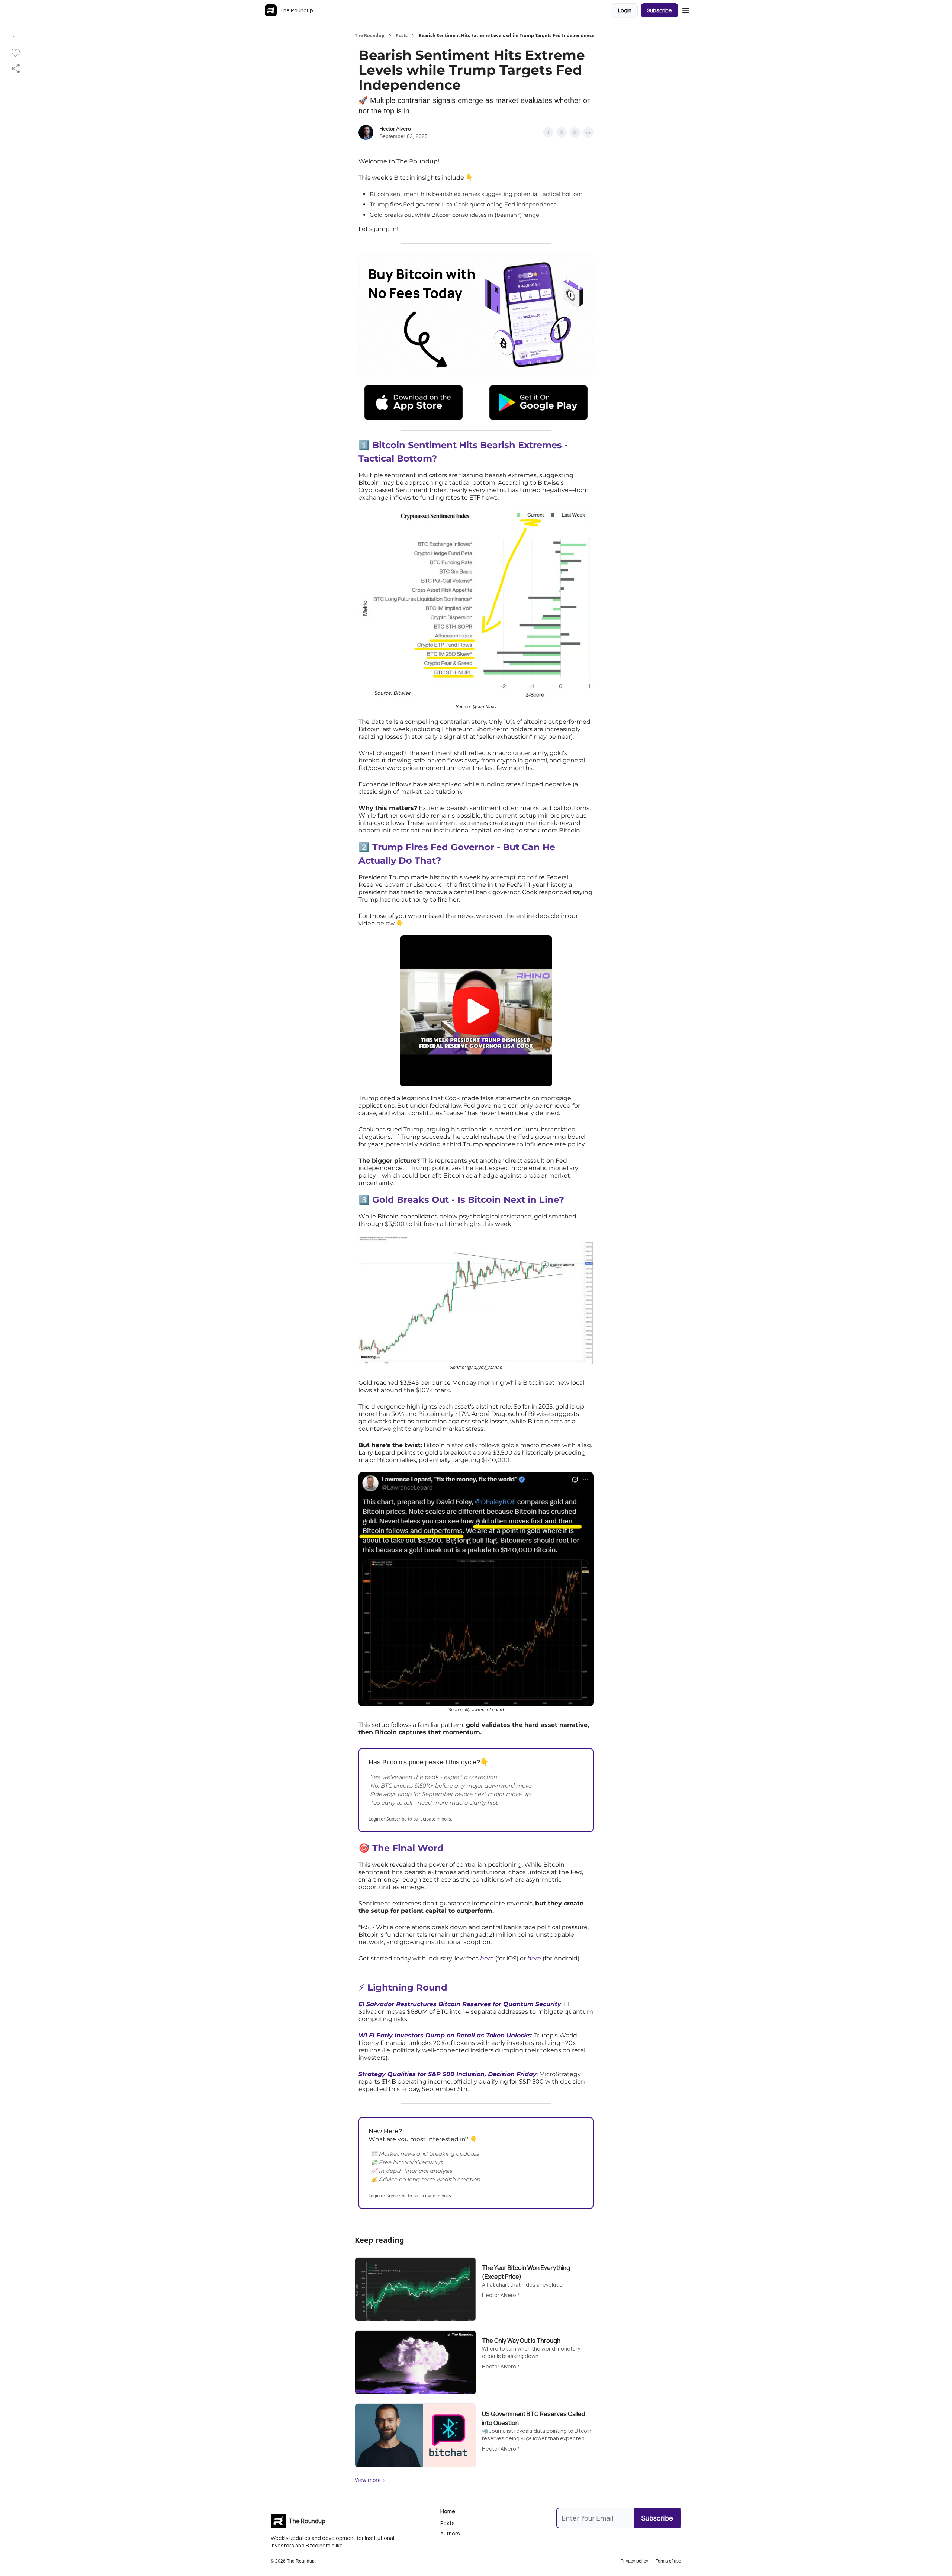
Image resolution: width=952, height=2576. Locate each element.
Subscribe (660, 10)
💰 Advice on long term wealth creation (425, 2179)
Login (625, 10)
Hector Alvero (395, 129)
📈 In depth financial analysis (411, 2171)
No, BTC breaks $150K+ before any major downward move (451, 1785)
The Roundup (370, 36)
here (487, 1958)
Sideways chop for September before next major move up (451, 1794)
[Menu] (686, 9)
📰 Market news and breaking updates (425, 2154)
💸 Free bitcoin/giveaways (407, 2162)
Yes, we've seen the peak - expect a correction (434, 1777)
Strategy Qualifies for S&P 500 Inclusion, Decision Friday (448, 2074)
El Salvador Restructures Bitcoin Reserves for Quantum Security (460, 2004)
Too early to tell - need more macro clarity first (434, 1803)
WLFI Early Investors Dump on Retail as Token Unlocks (445, 2035)
